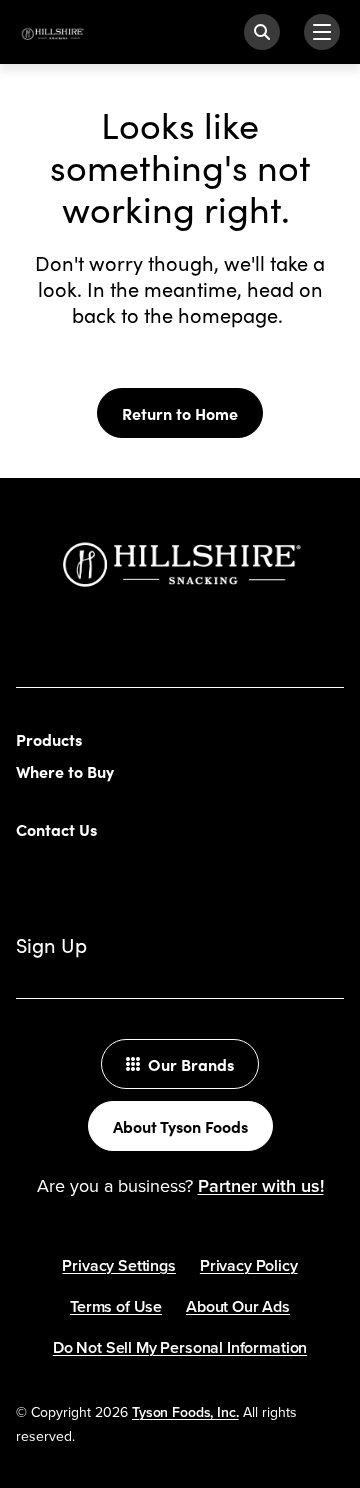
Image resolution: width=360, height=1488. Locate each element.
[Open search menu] (262, 32)
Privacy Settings (118, 1265)
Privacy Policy (249, 1265)
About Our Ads (238, 1306)
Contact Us (56, 829)
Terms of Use (116, 1306)
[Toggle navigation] (322, 32)
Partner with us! (261, 1185)
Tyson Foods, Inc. (185, 1412)
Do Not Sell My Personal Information (180, 1347)
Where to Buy (65, 771)
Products (49, 739)
